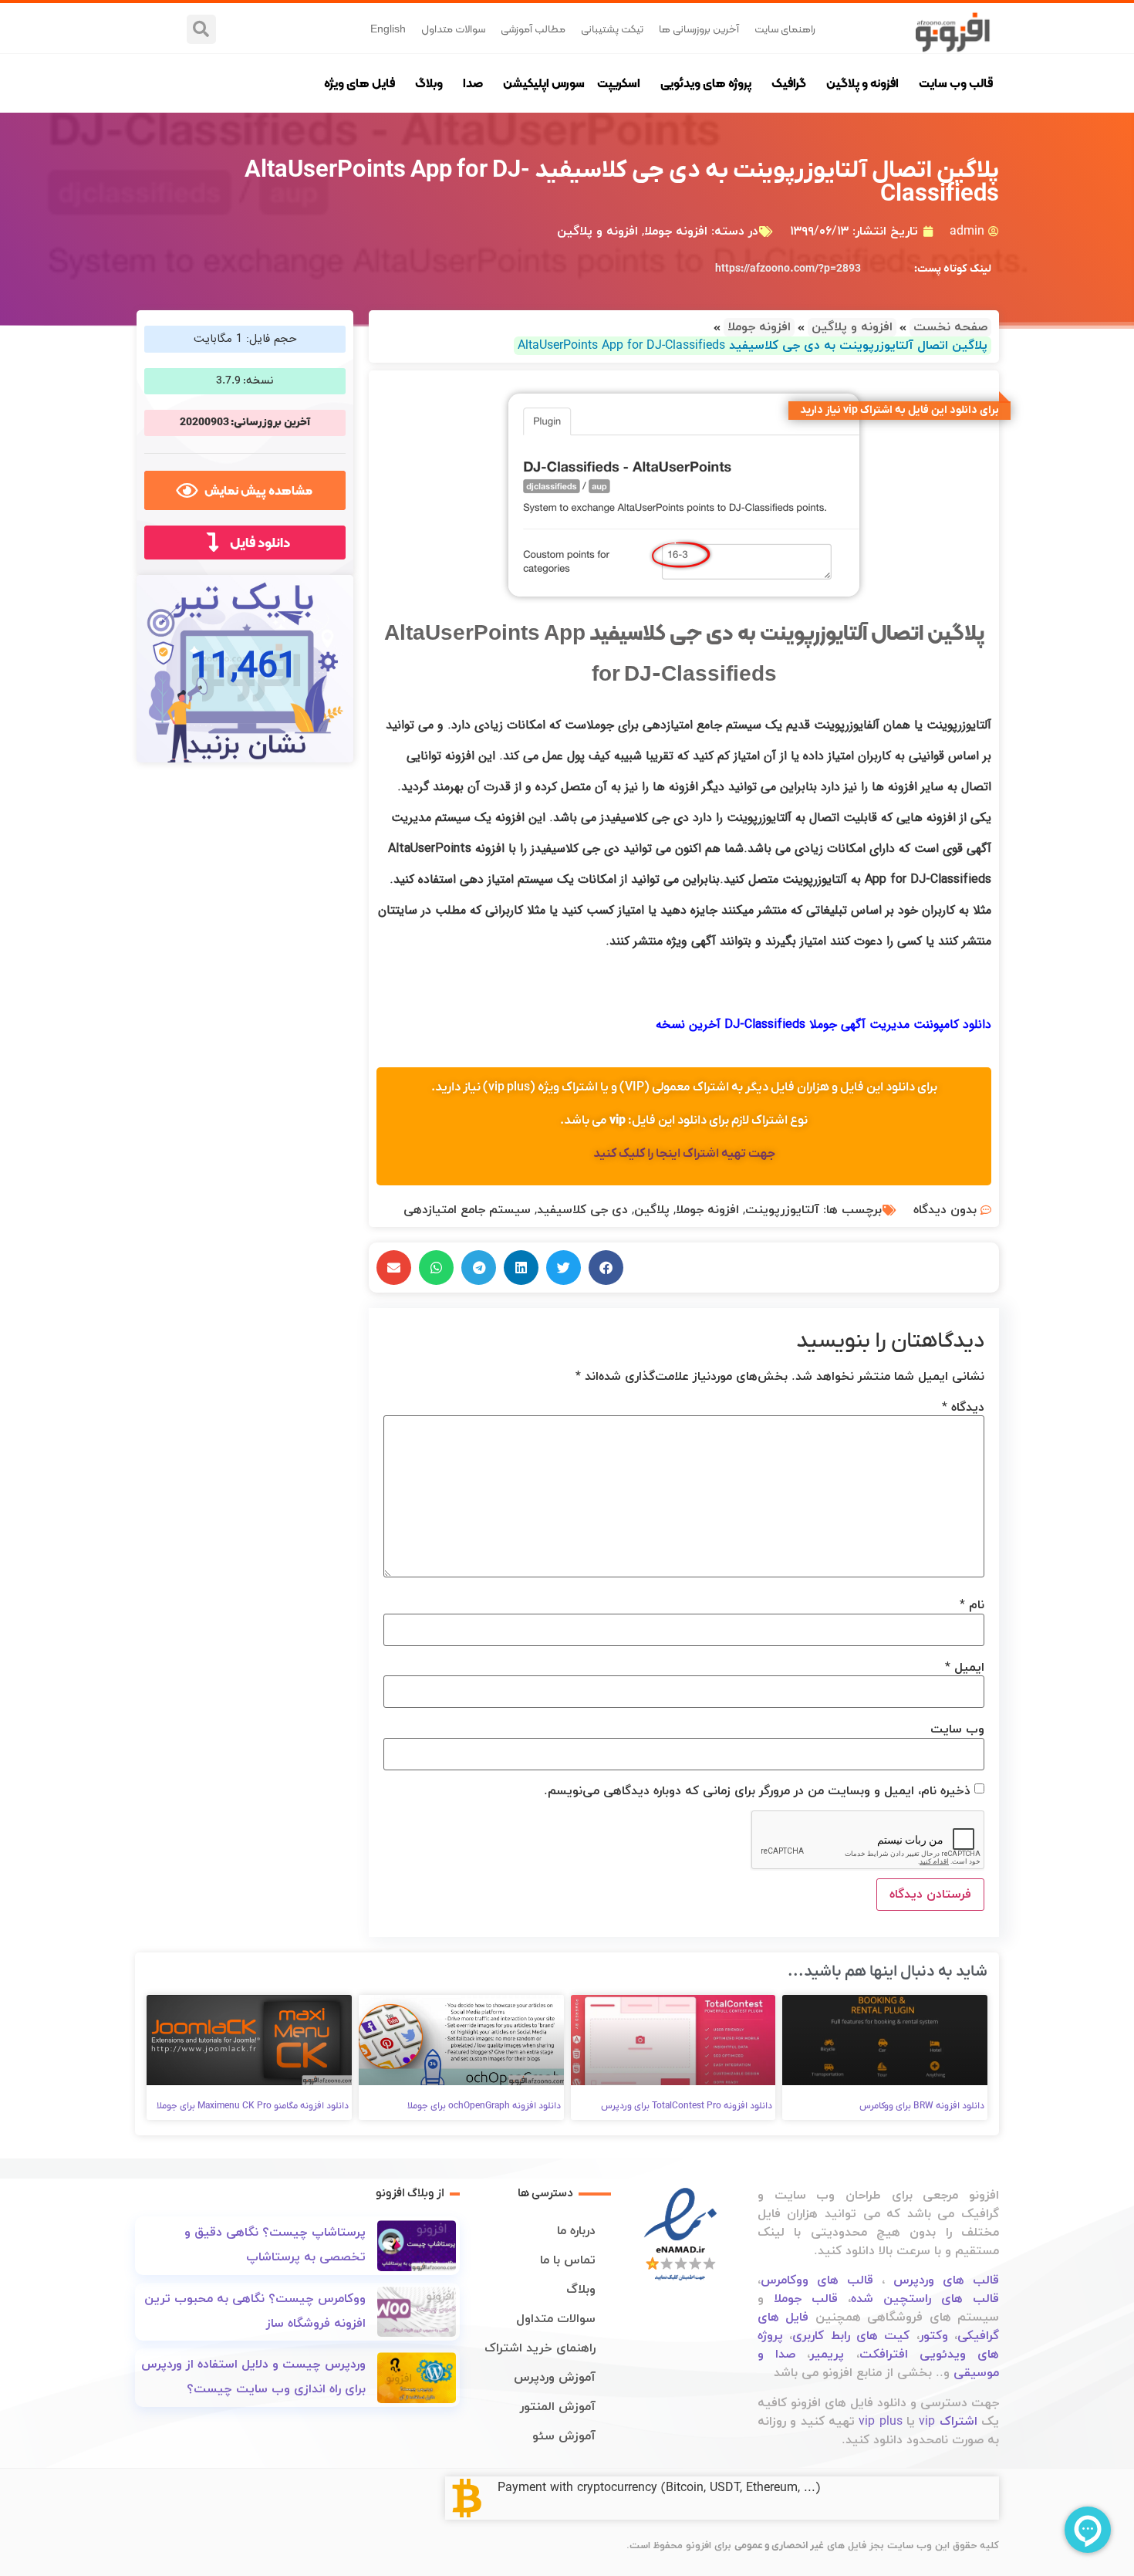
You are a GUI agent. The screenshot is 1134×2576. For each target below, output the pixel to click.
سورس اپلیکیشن (544, 83)
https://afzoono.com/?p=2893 (788, 269)
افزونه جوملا (676, 232)
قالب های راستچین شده (925, 2299)
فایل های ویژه (359, 83)
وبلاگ (429, 83)
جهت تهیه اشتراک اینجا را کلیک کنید (684, 1154)
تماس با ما (568, 2260)
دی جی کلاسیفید (582, 1210)
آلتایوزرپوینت (782, 1210)
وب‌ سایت (957, 1729)
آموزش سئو (564, 2436)
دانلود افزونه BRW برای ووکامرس (922, 2106)
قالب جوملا (806, 2299)
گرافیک (789, 83)
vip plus (880, 2422)
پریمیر (827, 2355)
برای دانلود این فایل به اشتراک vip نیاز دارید (899, 410)
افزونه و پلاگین (862, 83)
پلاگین (652, 1210)
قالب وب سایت (956, 83)
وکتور (934, 2336)
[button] (201, 29)
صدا (473, 83)
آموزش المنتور (558, 2407)
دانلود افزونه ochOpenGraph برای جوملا (484, 2106)
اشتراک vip (948, 2422)
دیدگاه (963, 1408)
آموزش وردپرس (555, 2378)
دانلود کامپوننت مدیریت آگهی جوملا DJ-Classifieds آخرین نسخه (823, 1024)
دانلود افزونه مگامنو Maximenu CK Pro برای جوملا (253, 2106)
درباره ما (576, 2231)
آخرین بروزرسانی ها (699, 29)
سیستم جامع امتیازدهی (467, 1210)
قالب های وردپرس (946, 2280)
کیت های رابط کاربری (851, 2336)
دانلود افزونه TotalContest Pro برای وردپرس (687, 2106)
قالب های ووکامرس (817, 2280)
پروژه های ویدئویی (706, 83)
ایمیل (965, 1668)
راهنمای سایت (785, 29)
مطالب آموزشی (533, 29)
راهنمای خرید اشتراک (540, 2348)
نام (972, 1605)
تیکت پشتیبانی (612, 29)
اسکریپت (619, 83)
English (388, 29)
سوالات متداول (453, 29)
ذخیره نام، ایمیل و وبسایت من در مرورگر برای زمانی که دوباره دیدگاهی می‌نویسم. (757, 1791)
